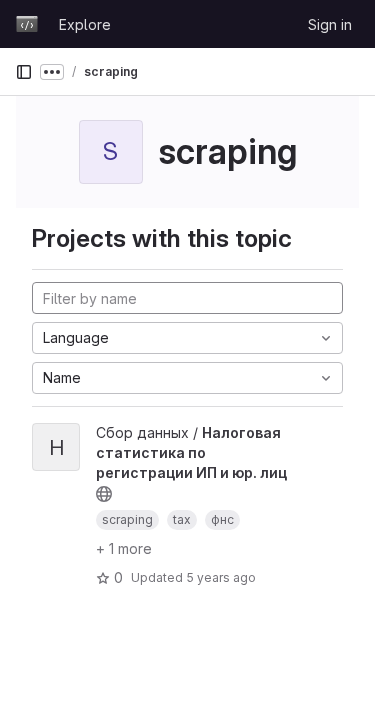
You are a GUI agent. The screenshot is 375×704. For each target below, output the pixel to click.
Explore (85, 24)
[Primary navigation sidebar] (24, 72)
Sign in (330, 24)
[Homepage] (27, 24)
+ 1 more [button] (124, 548)
